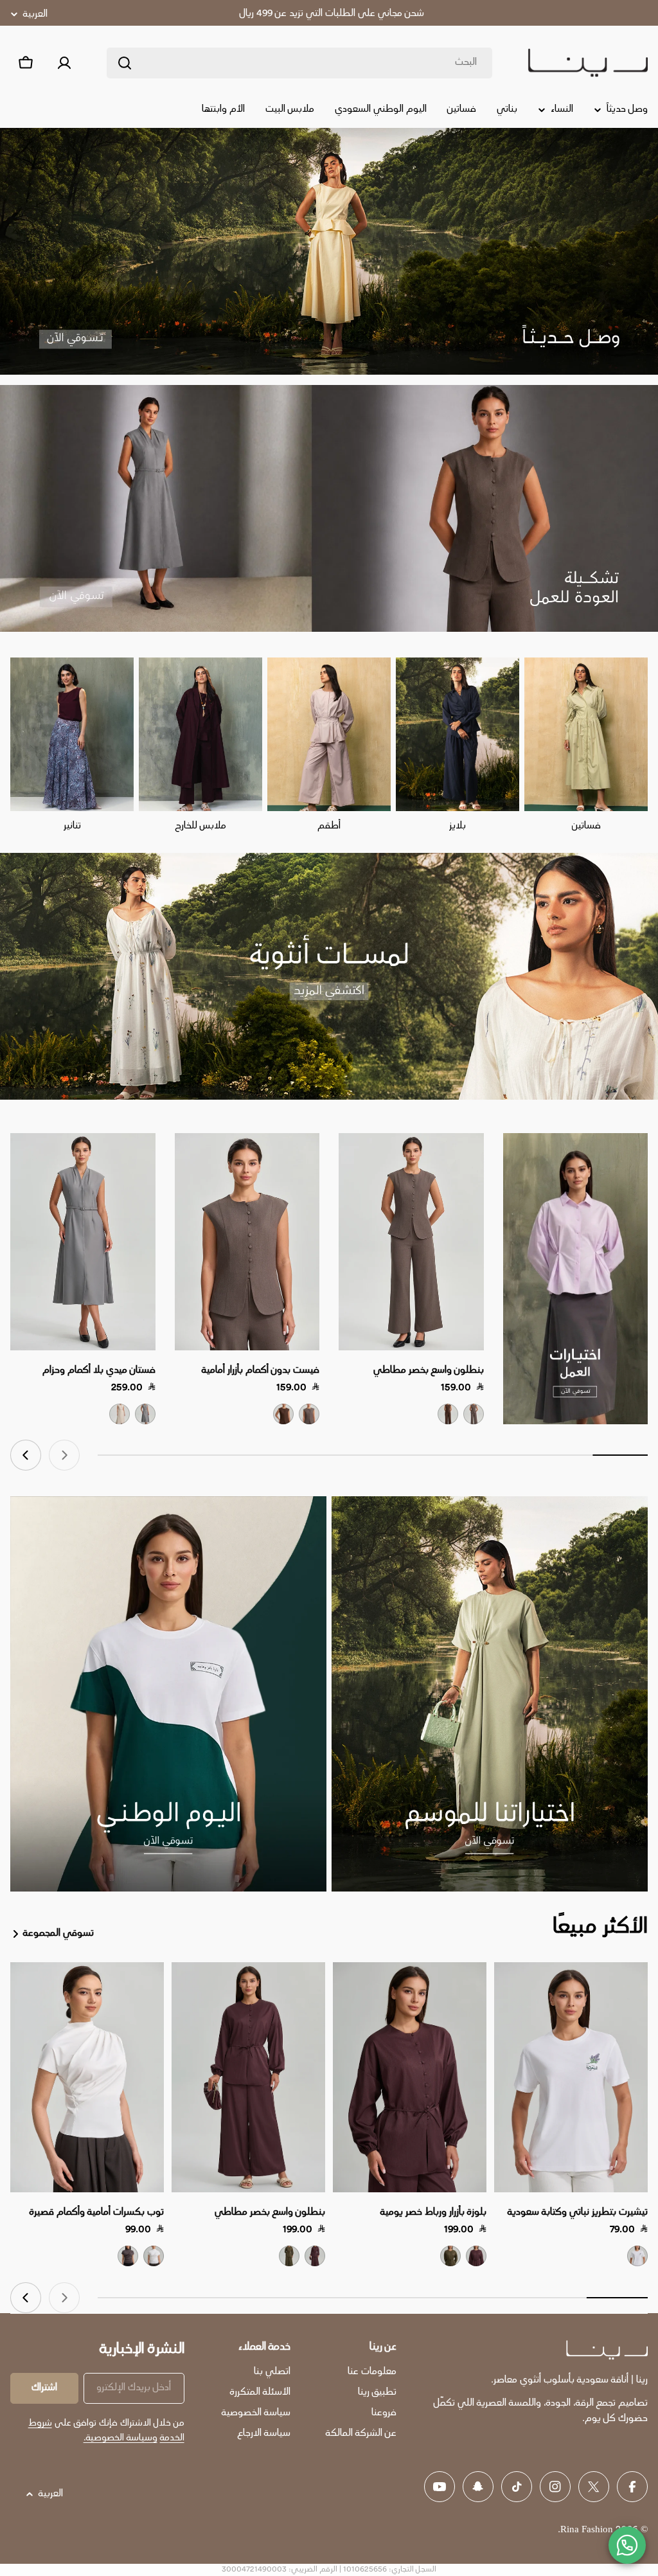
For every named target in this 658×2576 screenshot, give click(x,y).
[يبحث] (125, 63)
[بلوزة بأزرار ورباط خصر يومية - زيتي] (450, 2256)
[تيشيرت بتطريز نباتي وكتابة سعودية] (571, 2078)
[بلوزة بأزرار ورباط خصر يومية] (410, 2078)
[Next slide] (26, 1455)
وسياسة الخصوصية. (120, 2438)
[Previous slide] (64, 1455)
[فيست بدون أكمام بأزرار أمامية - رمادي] (309, 1414)
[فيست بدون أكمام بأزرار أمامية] (247, 1242)
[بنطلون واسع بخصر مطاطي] (411, 1242)
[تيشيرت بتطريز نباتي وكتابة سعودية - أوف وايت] (637, 2256)
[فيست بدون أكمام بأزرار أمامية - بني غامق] (283, 1414)
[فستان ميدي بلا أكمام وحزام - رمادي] (145, 1414)
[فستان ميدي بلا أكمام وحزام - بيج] (120, 1414)
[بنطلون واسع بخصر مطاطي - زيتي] (289, 2256)
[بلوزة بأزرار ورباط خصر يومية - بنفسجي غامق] (476, 2256)
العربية (35, 14)
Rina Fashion (587, 2530)
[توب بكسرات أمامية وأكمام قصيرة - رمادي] (128, 2256)
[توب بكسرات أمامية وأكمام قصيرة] (87, 2078)
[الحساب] (64, 63)
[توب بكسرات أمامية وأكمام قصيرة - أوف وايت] (154, 2256)
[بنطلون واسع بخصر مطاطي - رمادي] (474, 1414)
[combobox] (299, 63)
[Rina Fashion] (576, 1279)
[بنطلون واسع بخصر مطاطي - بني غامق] (448, 1414)
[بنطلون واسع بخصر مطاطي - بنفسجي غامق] (315, 2256)
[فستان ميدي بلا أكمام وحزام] (83, 1242)
